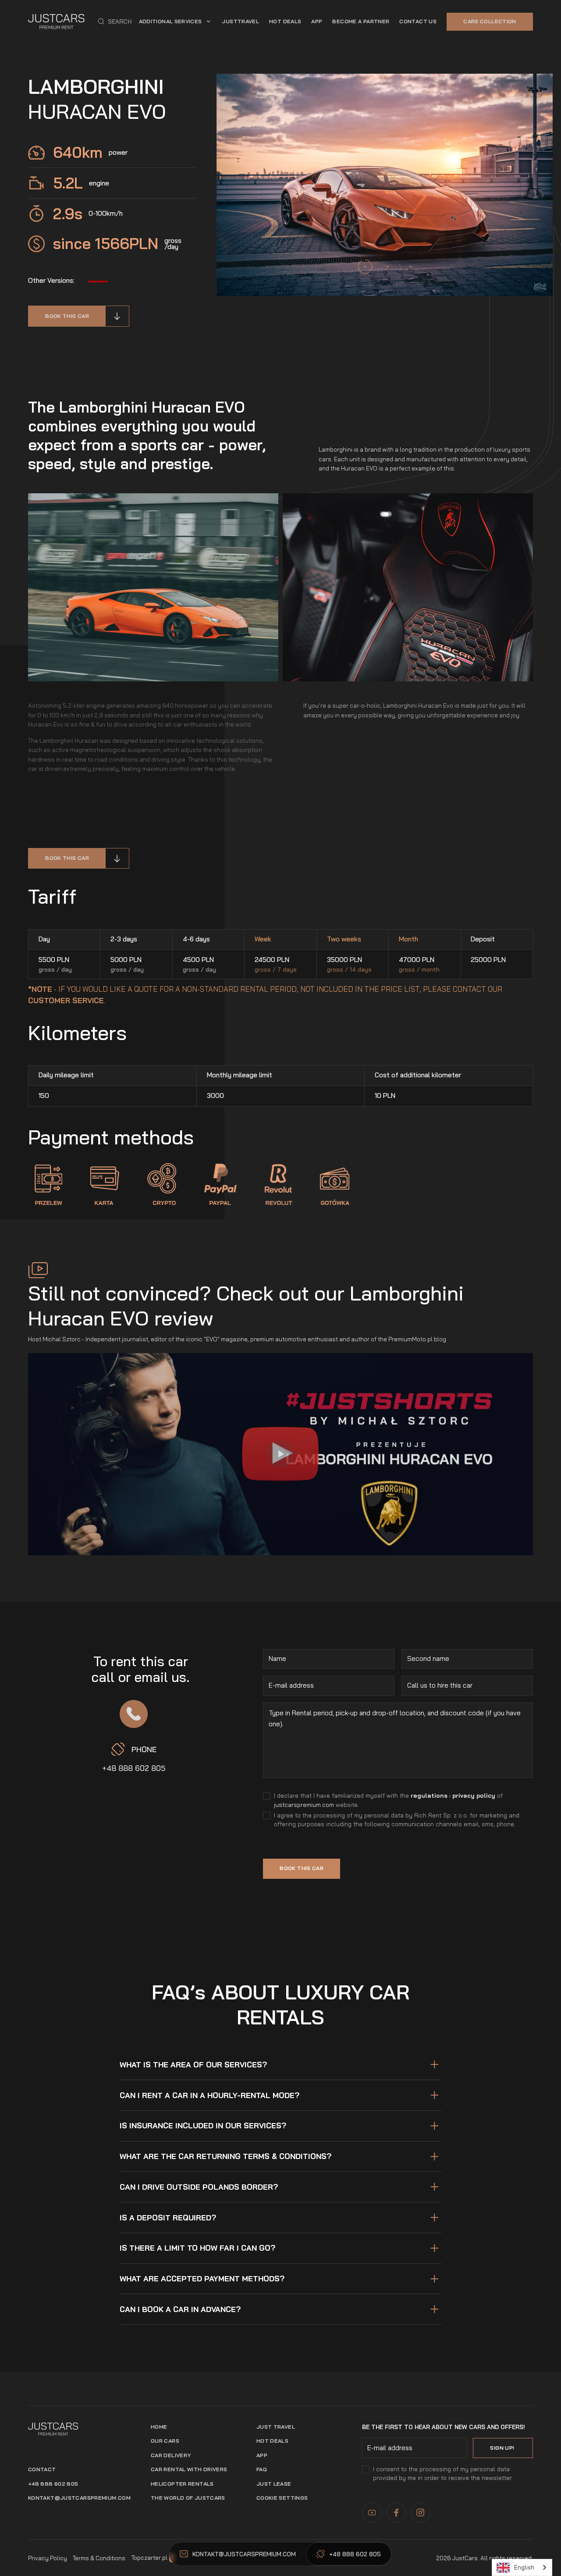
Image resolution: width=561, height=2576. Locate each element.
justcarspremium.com (304, 1805)
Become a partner (361, 21)
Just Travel (276, 2427)
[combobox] (522, 2567)
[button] (115, 21)
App (262, 2455)
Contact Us (418, 21)
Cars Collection (490, 21)
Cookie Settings (282, 2498)
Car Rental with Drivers (189, 2469)
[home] (56, 21)
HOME (159, 2427)
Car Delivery (171, 2455)
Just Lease (274, 2484)
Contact (42, 2469)
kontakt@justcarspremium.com (79, 2498)
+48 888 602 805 (134, 1768)
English (524, 2567)
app (317, 21)
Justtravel (240, 21)
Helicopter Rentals (182, 2484)
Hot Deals (285, 21)
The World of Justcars (188, 2498)
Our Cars (165, 2441)
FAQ (262, 2469)
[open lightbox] (280, 1454)
